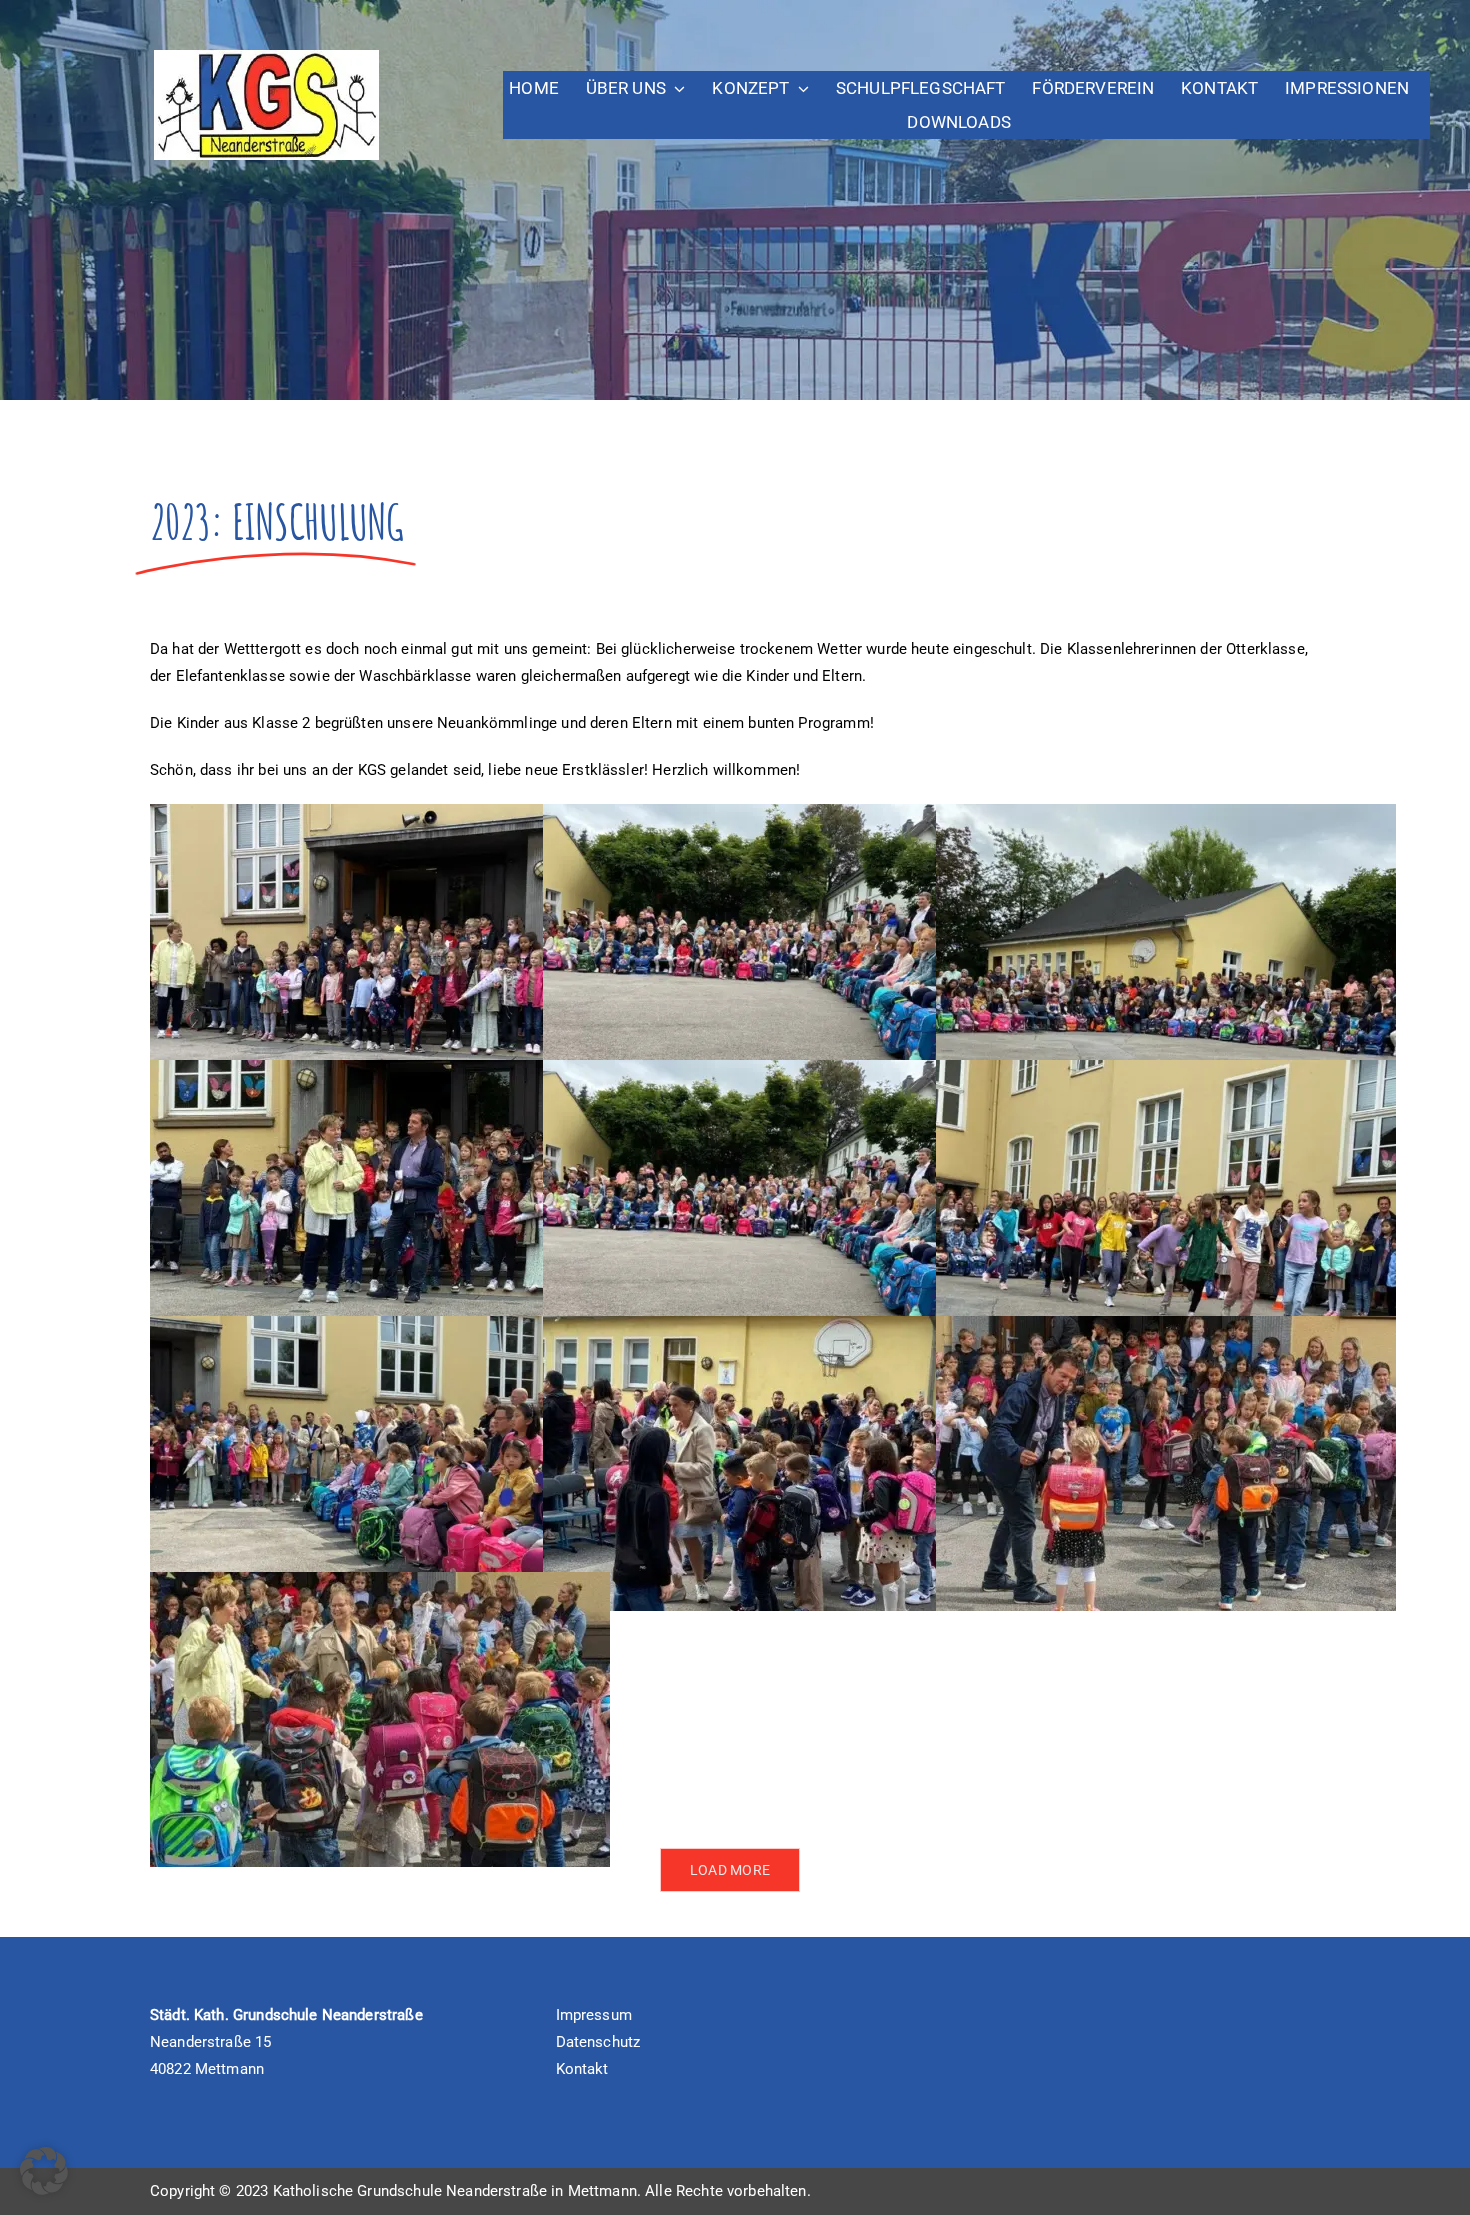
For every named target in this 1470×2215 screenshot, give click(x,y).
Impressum (594, 2015)
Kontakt (582, 2069)
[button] (44, 2171)
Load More (730, 1870)
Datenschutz (598, 2042)
